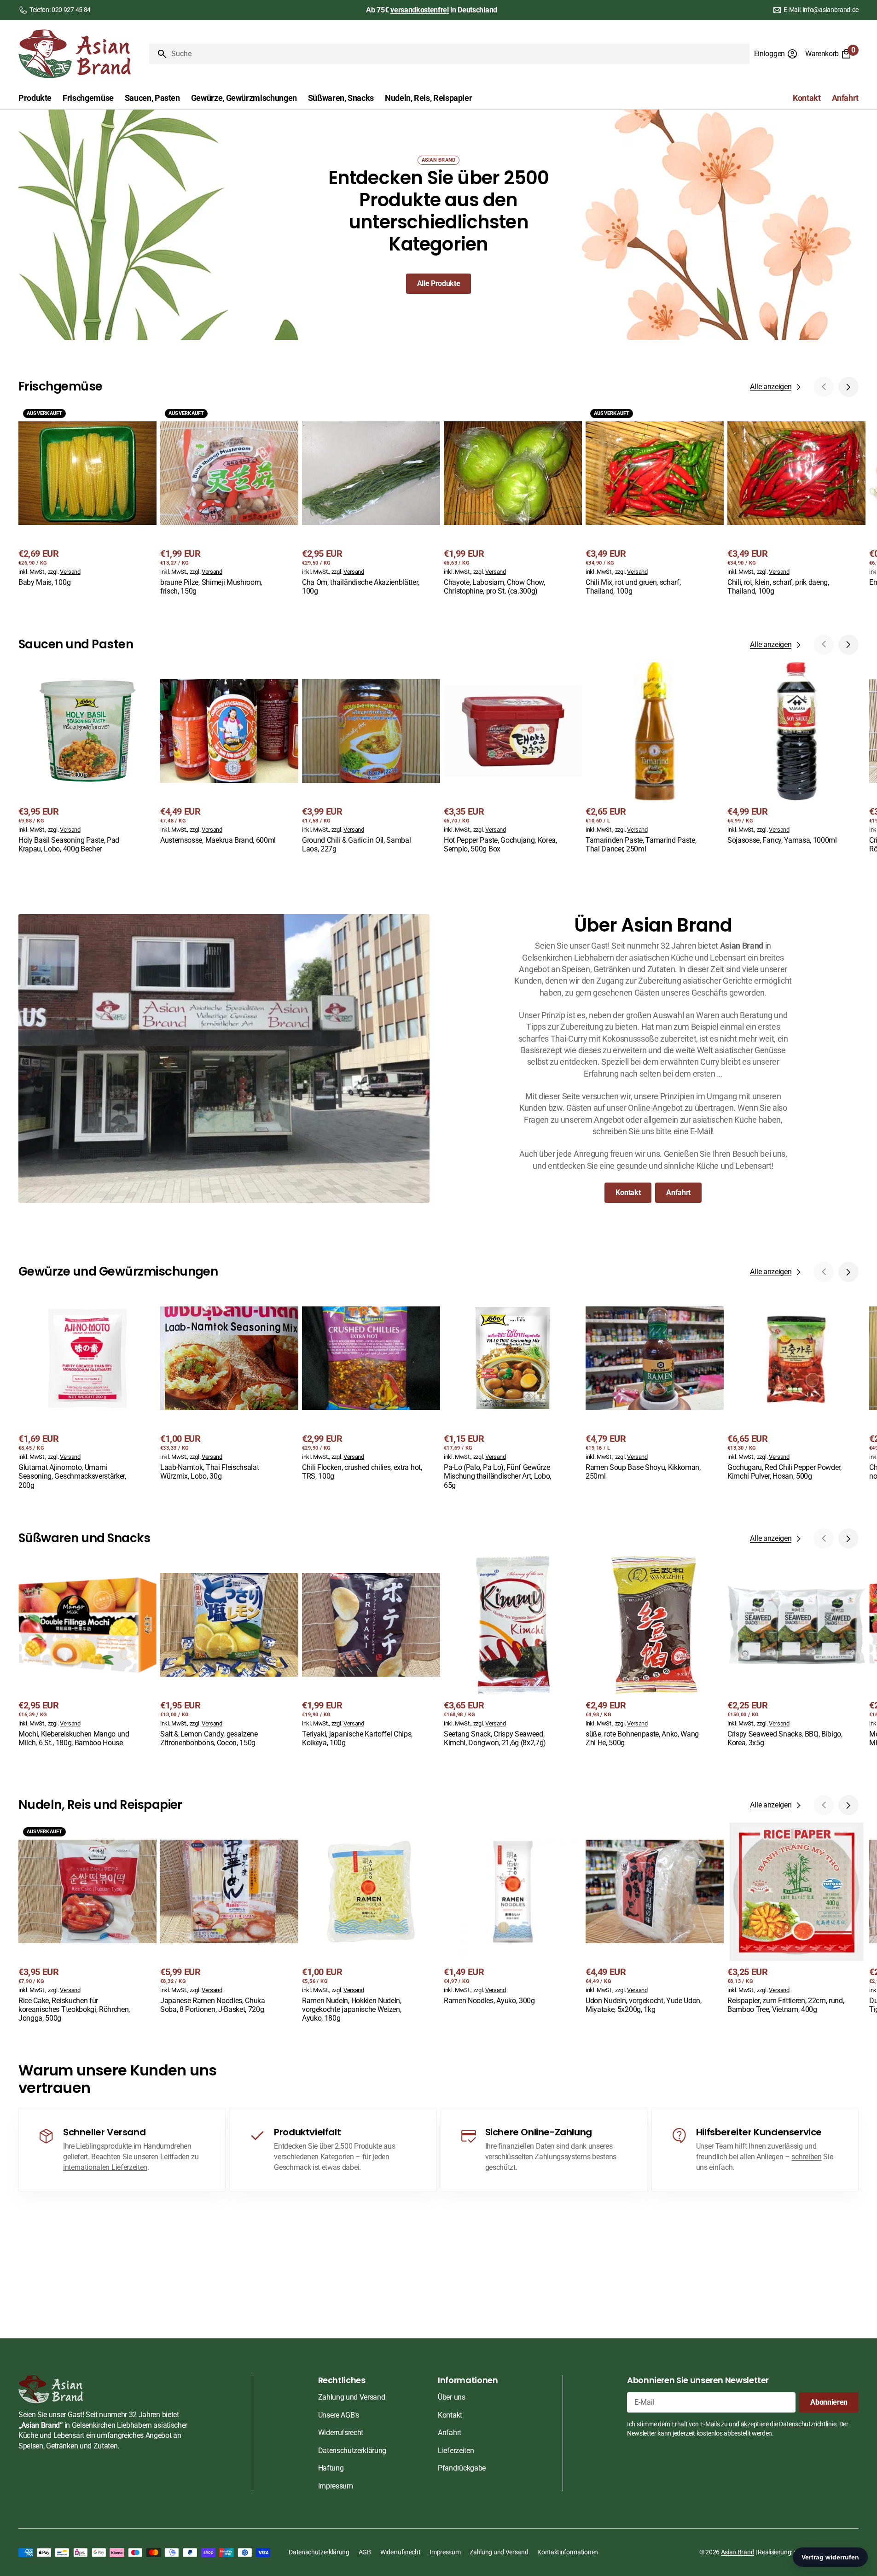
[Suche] (158, 54)
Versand (70, 572)
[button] (776, 54)
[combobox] (459, 54)
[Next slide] (848, 387)
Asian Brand (738, 2552)
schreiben (806, 2157)
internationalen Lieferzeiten (105, 2167)
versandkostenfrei (420, 10)
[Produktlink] (87, 497)
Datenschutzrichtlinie (807, 2424)
